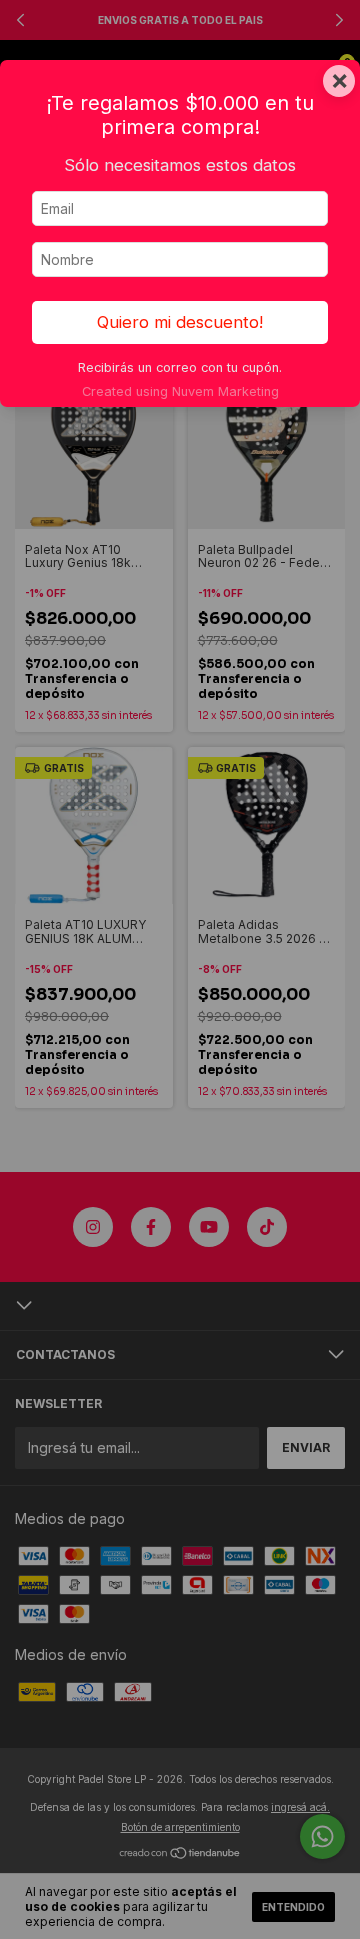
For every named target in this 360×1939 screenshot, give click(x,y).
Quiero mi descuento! (180, 322)
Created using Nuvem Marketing (180, 391)
